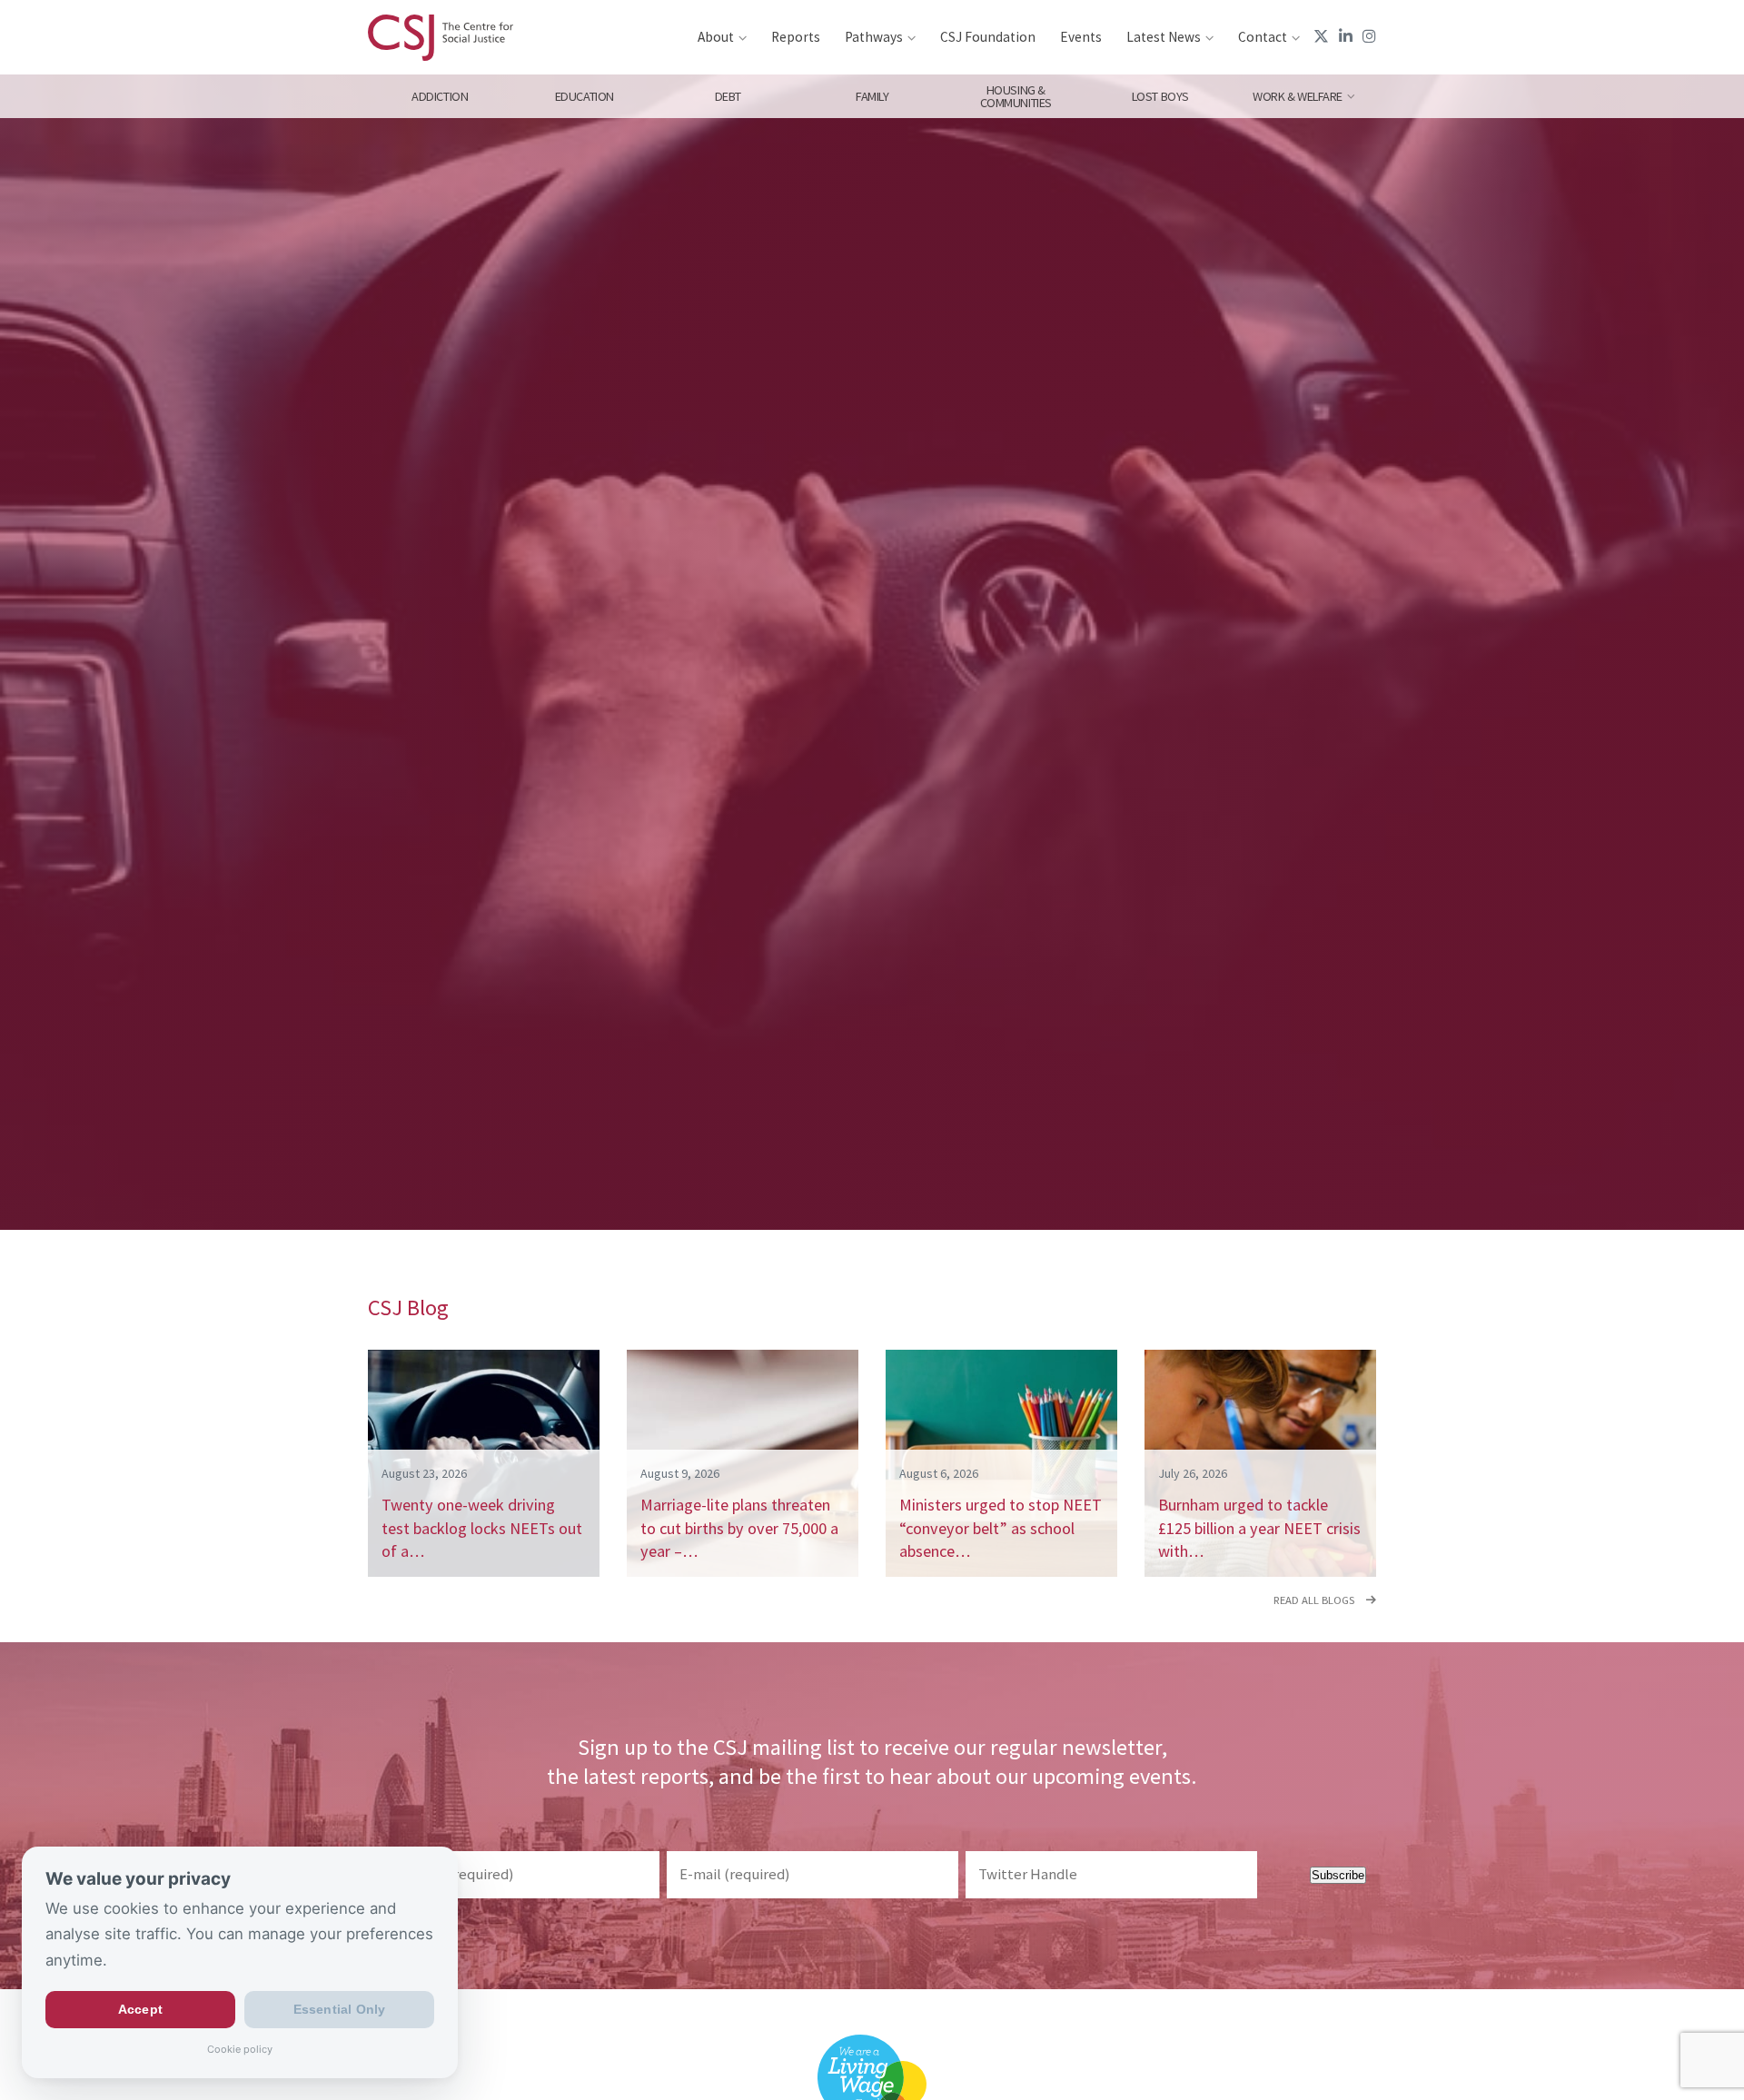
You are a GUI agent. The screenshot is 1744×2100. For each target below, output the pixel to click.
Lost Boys (1160, 96)
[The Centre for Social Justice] (441, 37)
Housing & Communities (1016, 96)
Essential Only (340, 2010)
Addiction (440, 96)
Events (1081, 37)
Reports (796, 37)
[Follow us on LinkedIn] (1346, 36)
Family (872, 96)
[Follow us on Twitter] (1321, 36)
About (716, 37)
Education (584, 96)
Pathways (874, 37)
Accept (140, 2010)
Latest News (1164, 37)
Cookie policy (240, 2049)
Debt (728, 96)
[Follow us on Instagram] (1369, 36)
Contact (1263, 37)
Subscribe (1338, 1875)
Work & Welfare (1298, 96)
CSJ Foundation (988, 37)
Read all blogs (1315, 1600)
